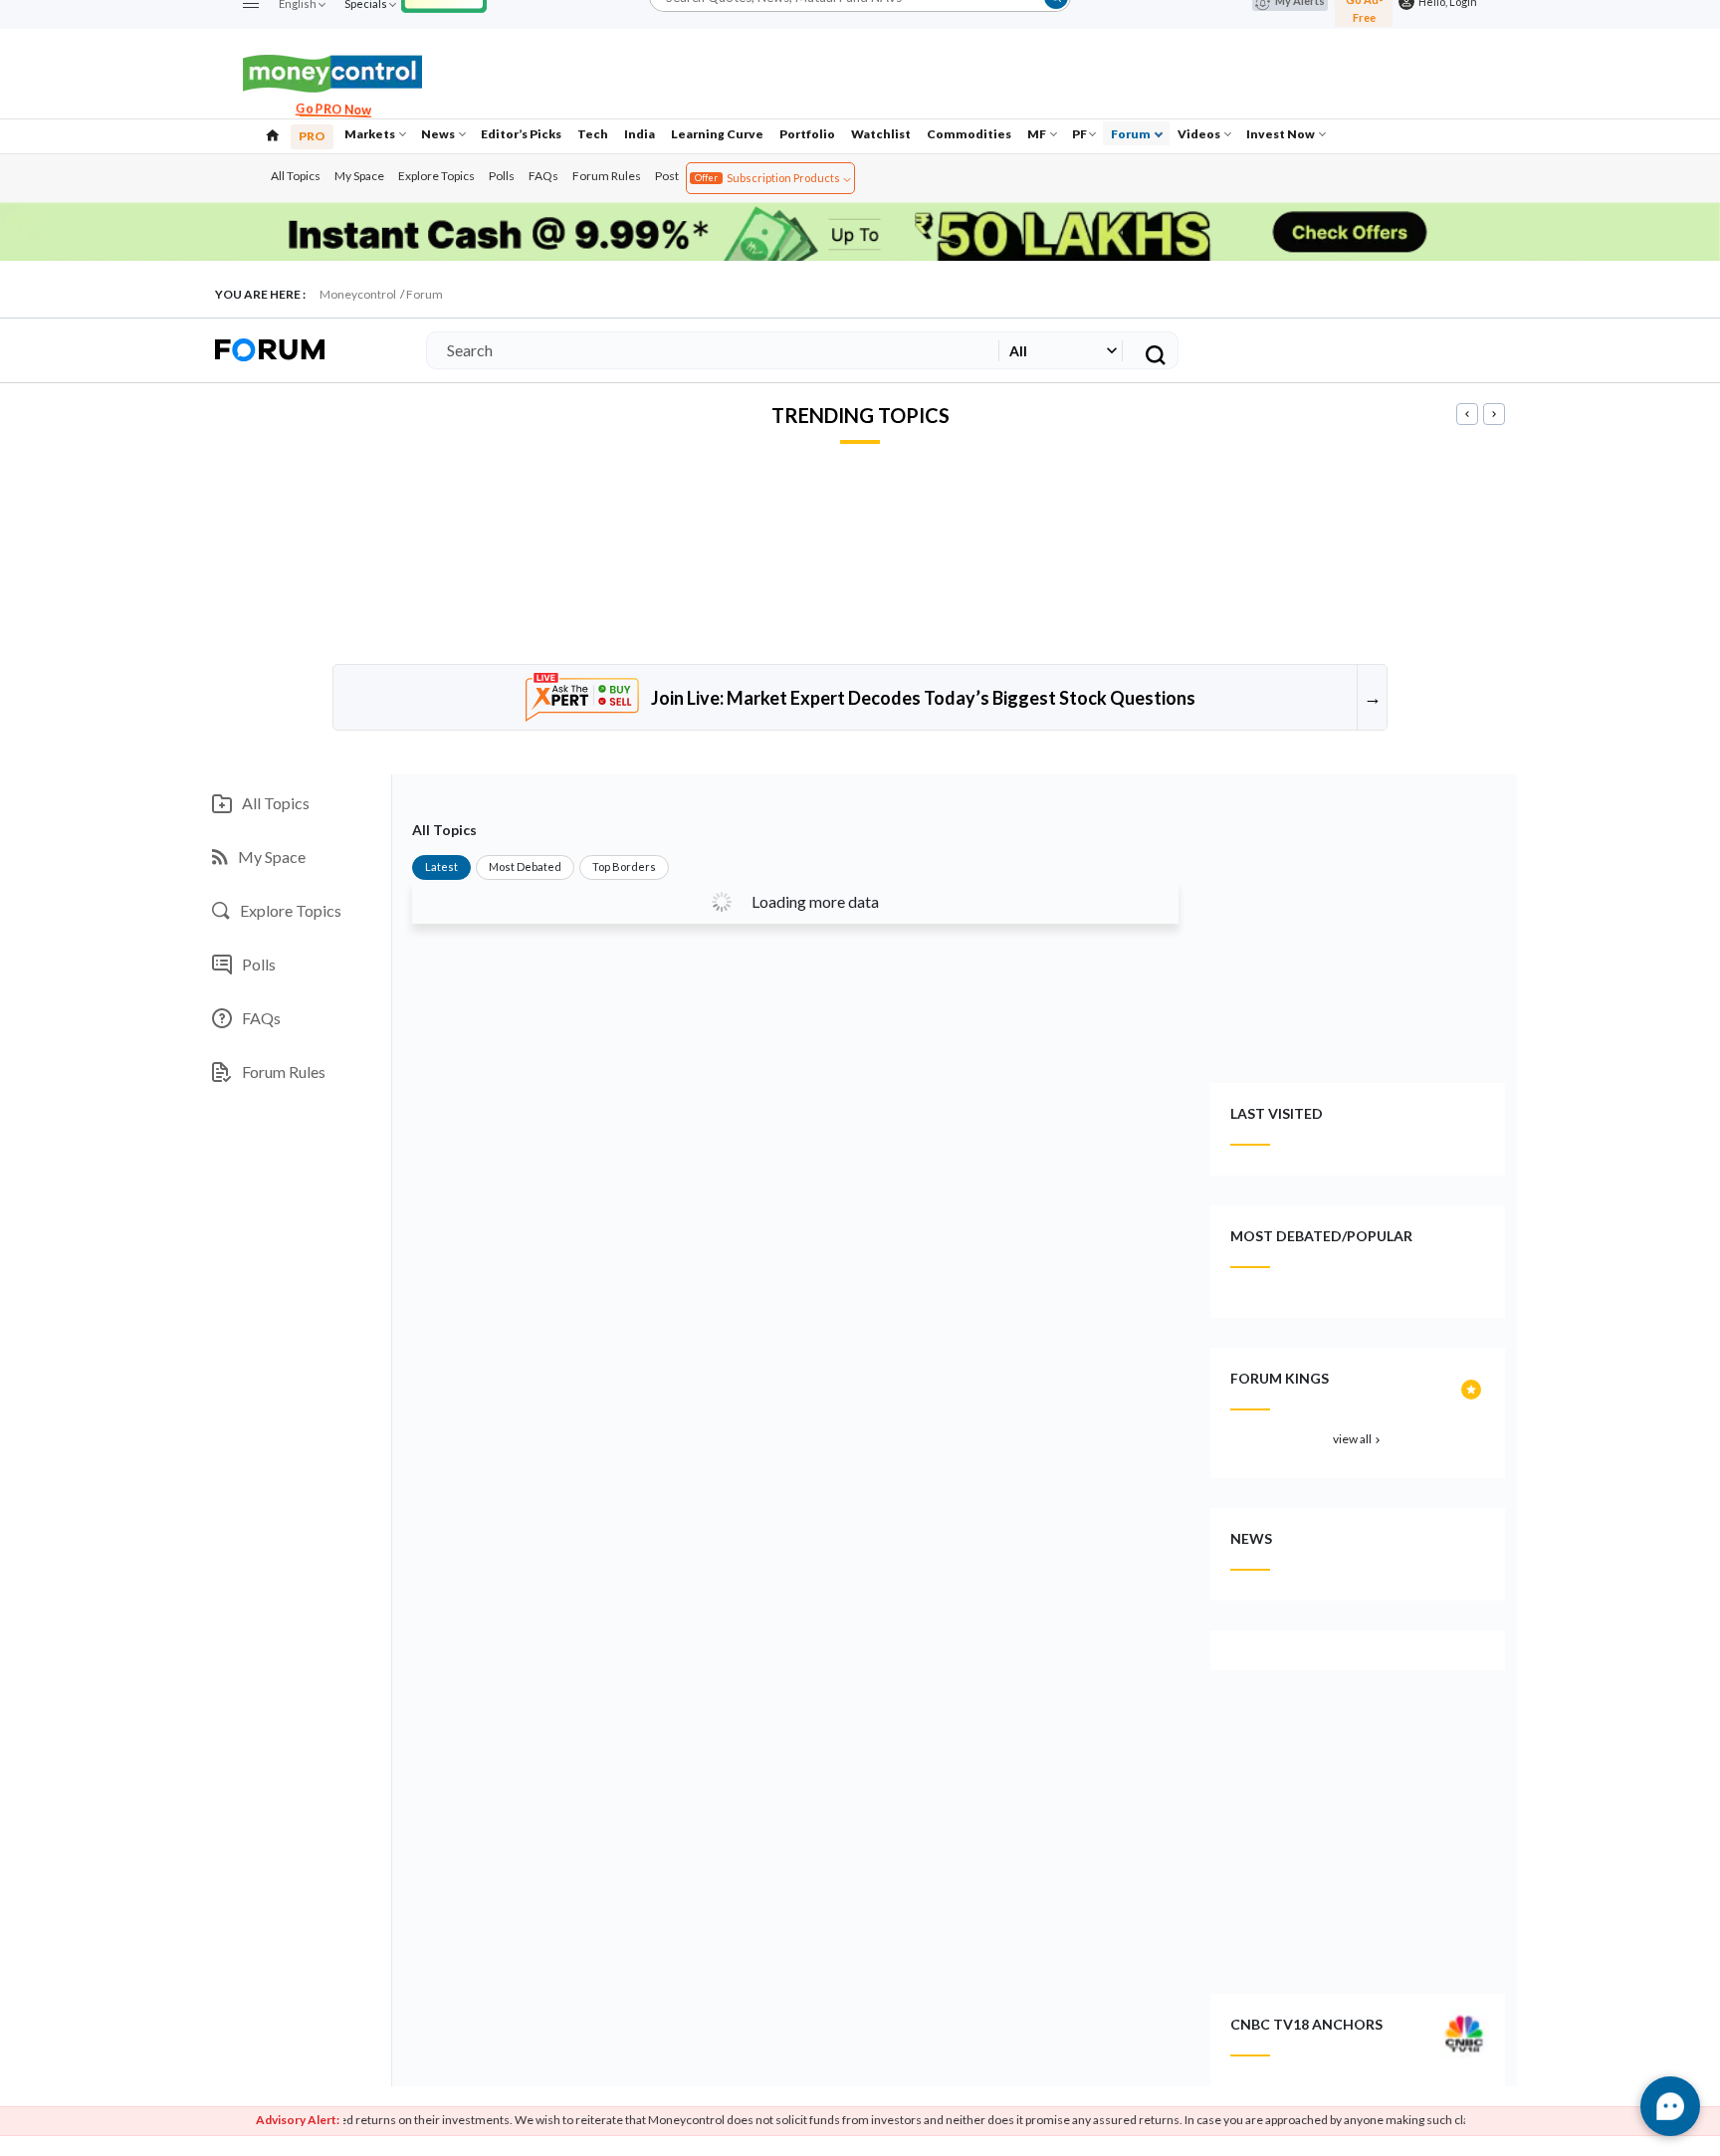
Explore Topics (436, 176)
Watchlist (881, 134)
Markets (371, 134)
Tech (593, 134)
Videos (1200, 134)
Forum (1132, 134)
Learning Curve (717, 134)
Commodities (969, 134)
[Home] (273, 133)
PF (1079, 134)
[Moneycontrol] (332, 71)
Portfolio (807, 134)
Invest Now (1282, 134)
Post (667, 176)
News (439, 134)
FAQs (543, 176)
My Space (359, 176)
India (640, 134)
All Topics (296, 176)
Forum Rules (607, 176)
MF (1038, 134)
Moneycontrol (358, 294)
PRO (312, 136)
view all (1358, 1439)
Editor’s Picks (521, 134)
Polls (502, 176)
